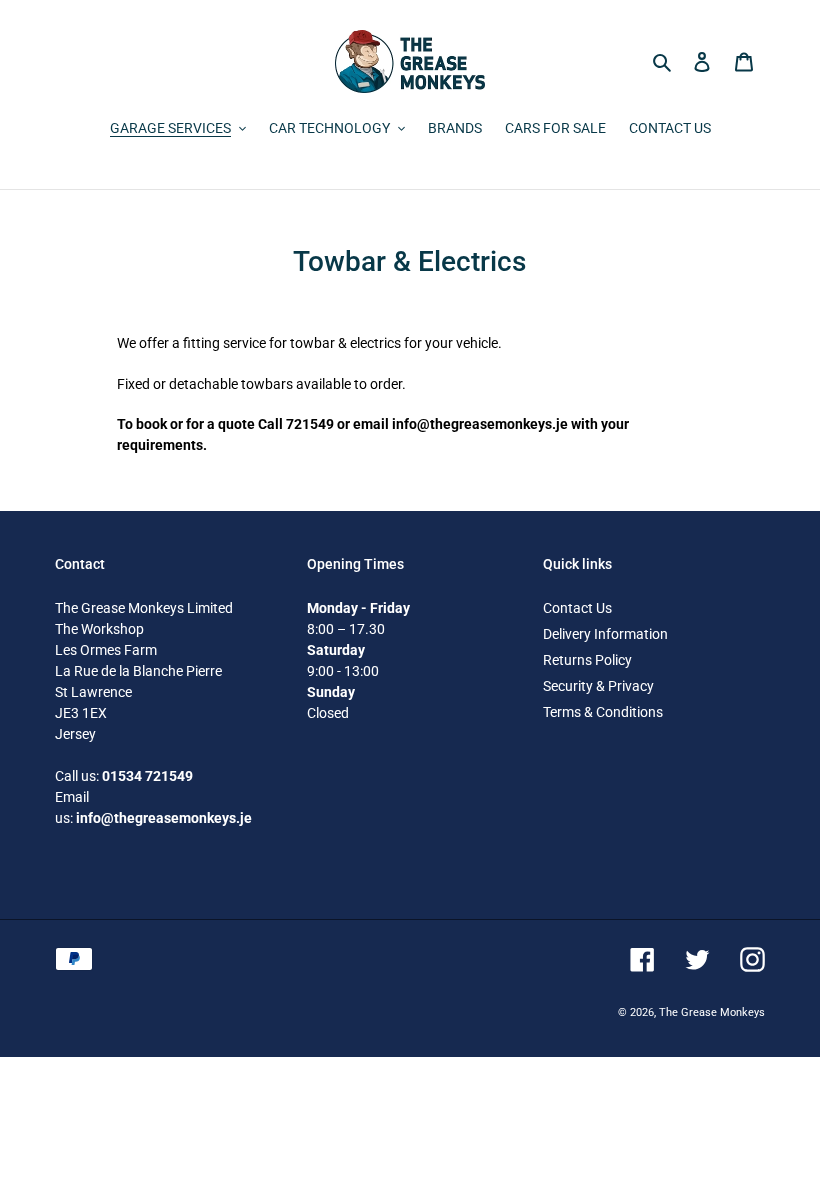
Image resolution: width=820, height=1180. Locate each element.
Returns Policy (587, 660)
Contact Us (577, 608)
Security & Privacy (598, 686)
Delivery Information (605, 634)
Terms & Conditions (603, 712)
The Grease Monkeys (712, 1012)
